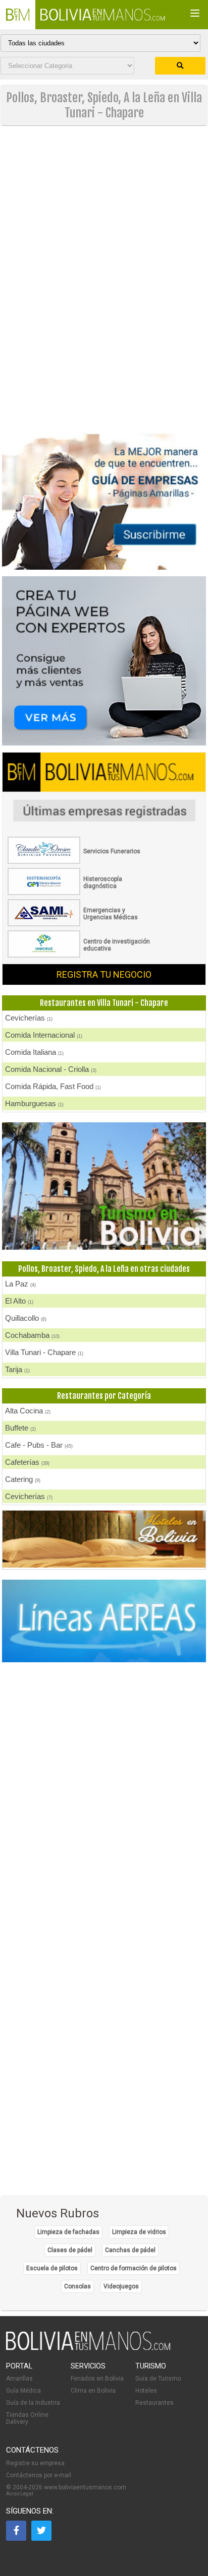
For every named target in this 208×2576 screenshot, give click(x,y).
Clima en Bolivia (93, 2391)
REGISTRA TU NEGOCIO (104, 974)
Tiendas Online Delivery (27, 2418)
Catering (23, 1479)
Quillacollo (26, 1318)
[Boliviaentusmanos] (18, 15)
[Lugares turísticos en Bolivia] (104, 1187)
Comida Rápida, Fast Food (53, 1086)
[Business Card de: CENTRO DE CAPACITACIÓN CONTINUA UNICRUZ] (81, 956)
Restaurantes (154, 2403)
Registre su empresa (35, 2463)
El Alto (19, 1301)
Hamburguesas (34, 1103)
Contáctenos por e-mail (39, 2475)
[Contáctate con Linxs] (104, 662)
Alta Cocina (28, 1411)
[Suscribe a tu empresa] (104, 427)
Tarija (17, 1369)
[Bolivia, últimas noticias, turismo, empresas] (88, 2348)
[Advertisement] (104, 207)
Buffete (20, 1428)
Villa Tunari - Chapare (44, 1352)
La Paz (20, 1284)
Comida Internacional (44, 1035)
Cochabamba (32, 1335)
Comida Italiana (34, 1052)
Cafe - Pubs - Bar (39, 1445)
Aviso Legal (20, 2494)
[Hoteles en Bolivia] (104, 1566)
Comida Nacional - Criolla (51, 1069)
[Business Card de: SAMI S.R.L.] (81, 924)
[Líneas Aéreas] (104, 1622)
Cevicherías (29, 1018)
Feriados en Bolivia (97, 2379)
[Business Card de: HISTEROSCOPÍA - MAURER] (81, 893)
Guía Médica (23, 2391)
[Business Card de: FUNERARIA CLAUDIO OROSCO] (81, 862)
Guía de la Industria (33, 2403)
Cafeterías (27, 1462)
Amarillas (19, 2379)
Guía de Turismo (158, 2379)
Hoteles (146, 2391)
